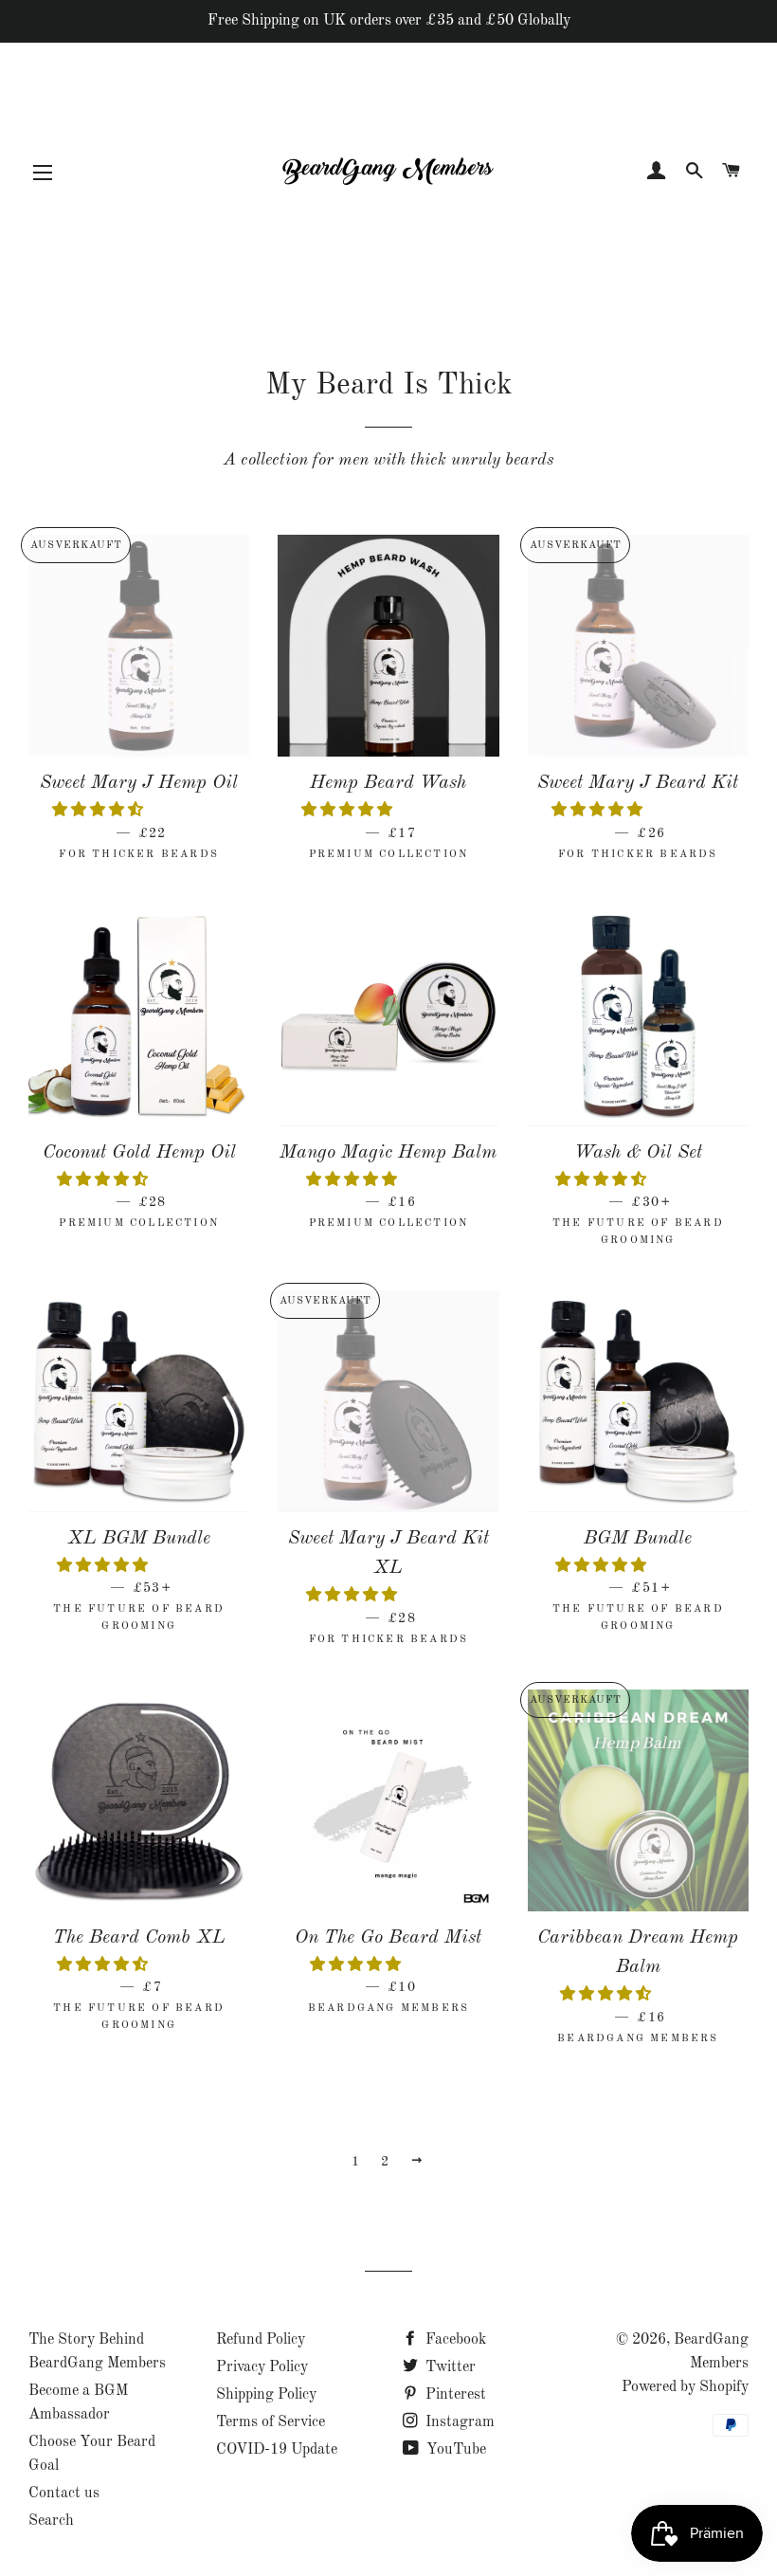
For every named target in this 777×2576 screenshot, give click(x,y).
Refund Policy (261, 2340)
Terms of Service (271, 2422)
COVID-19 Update (277, 2450)
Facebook (454, 2340)
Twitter (449, 2367)
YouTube (454, 2450)
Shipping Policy (266, 2395)
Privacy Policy (262, 2367)
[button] (99, 811)
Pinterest (454, 2395)
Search (51, 2521)
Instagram (458, 2422)
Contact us (64, 2494)
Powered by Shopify (685, 2387)
